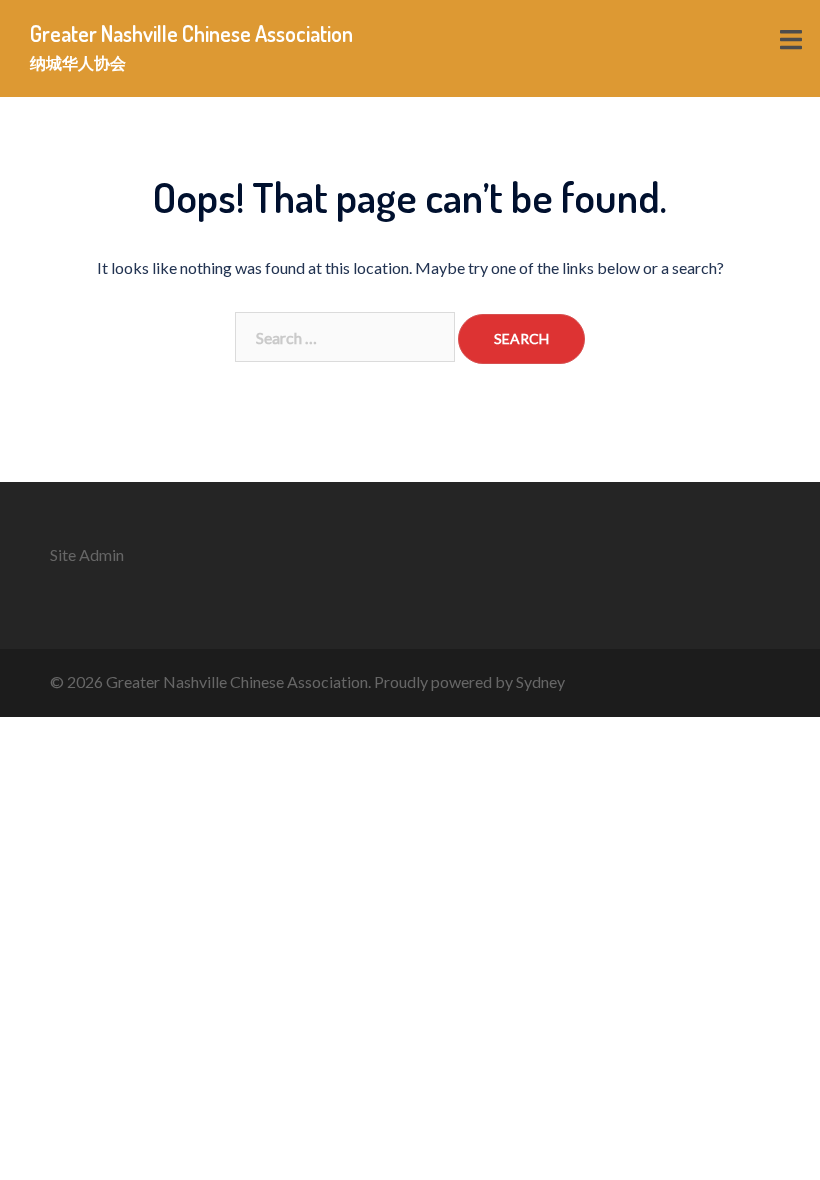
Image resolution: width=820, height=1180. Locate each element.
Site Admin (87, 554)
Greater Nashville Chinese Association (191, 33)
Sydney (540, 681)
